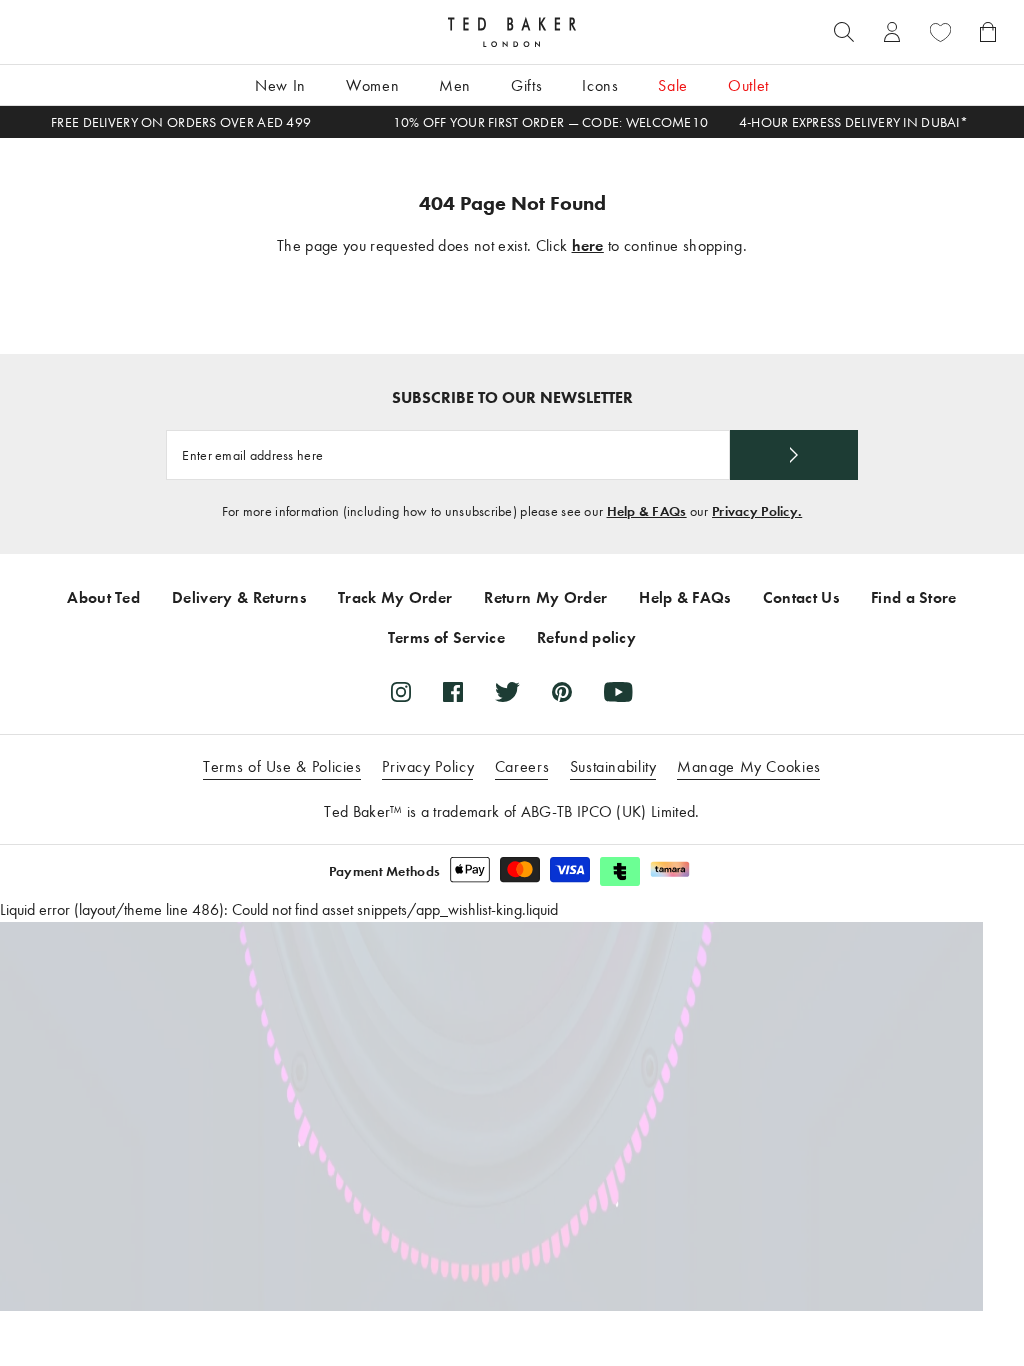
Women (372, 85)
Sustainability (613, 766)
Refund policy (586, 637)
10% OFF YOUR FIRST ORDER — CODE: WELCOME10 (551, 122)
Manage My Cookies (749, 766)
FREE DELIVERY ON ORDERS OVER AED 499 (181, 122)
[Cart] (988, 32)
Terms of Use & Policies (282, 766)
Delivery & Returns (239, 597)
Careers (522, 766)
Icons (600, 85)
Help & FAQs (647, 511)
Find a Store (914, 597)
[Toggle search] (844, 32)
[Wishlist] (940, 32)
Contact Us (801, 597)
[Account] (892, 32)
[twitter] (507, 692)
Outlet (748, 85)
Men (455, 85)
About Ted (103, 597)
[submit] (794, 455)
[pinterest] (562, 692)
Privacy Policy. (757, 511)
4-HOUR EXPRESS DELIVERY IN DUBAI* (853, 122)
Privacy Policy (428, 766)
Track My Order (395, 597)
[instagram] (401, 692)
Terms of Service (446, 637)
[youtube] (618, 692)
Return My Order (545, 597)
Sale (673, 85)
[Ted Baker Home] (512, 32)
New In (280, 85)
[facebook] (453, 692)
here (588, 245)
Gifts (526, 85)
